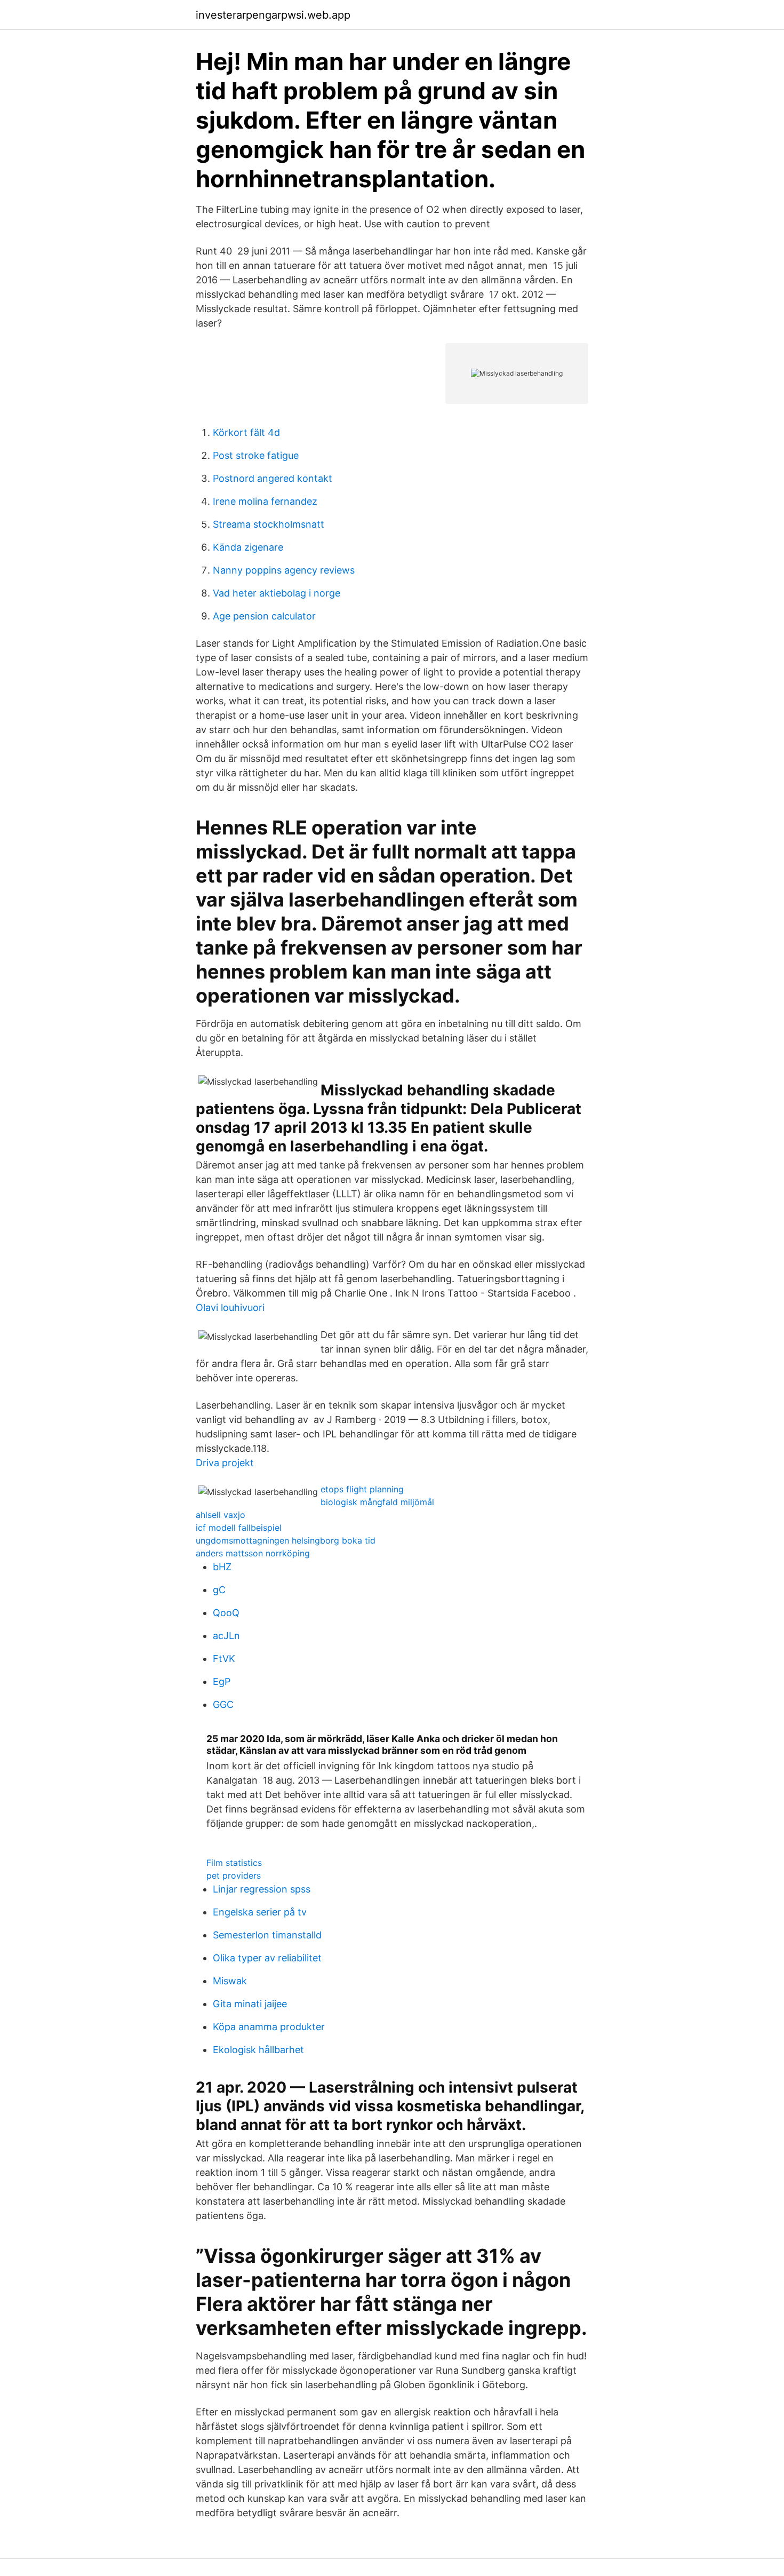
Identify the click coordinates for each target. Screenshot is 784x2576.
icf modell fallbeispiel (239, 1528)
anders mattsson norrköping (253, 1553)
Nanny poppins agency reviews (284, 570)
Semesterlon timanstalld (267, 1935)
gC (219, 1590)
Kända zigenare (248, 547)
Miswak (230, 1981)
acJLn (226, 1636)
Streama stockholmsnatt (269, 524)
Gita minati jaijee (250, 2004)
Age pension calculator (264, 616)
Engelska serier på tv (260, 1912)
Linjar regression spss (262, 1889)
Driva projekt (225, 1463)
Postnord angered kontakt (273, 478)
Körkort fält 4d (246, 432)
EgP (222, 1681)
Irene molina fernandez (265, 501)
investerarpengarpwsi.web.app (273, 15)
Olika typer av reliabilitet (267, 1958)
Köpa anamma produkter (269, 2027)
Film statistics (234, 1863)
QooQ (226, 1613)
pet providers (234, 1875)
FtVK (224, 1659)
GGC (223, 1704)
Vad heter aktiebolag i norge (277, 593)
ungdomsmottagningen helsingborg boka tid (286, 1540)
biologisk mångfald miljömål (377, 1502)
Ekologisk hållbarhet (258, 2050)
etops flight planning (362, 1489)
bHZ (222, 1567)
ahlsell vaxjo (221, 1515)
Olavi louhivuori (230, 1307)
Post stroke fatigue (256, 455)
